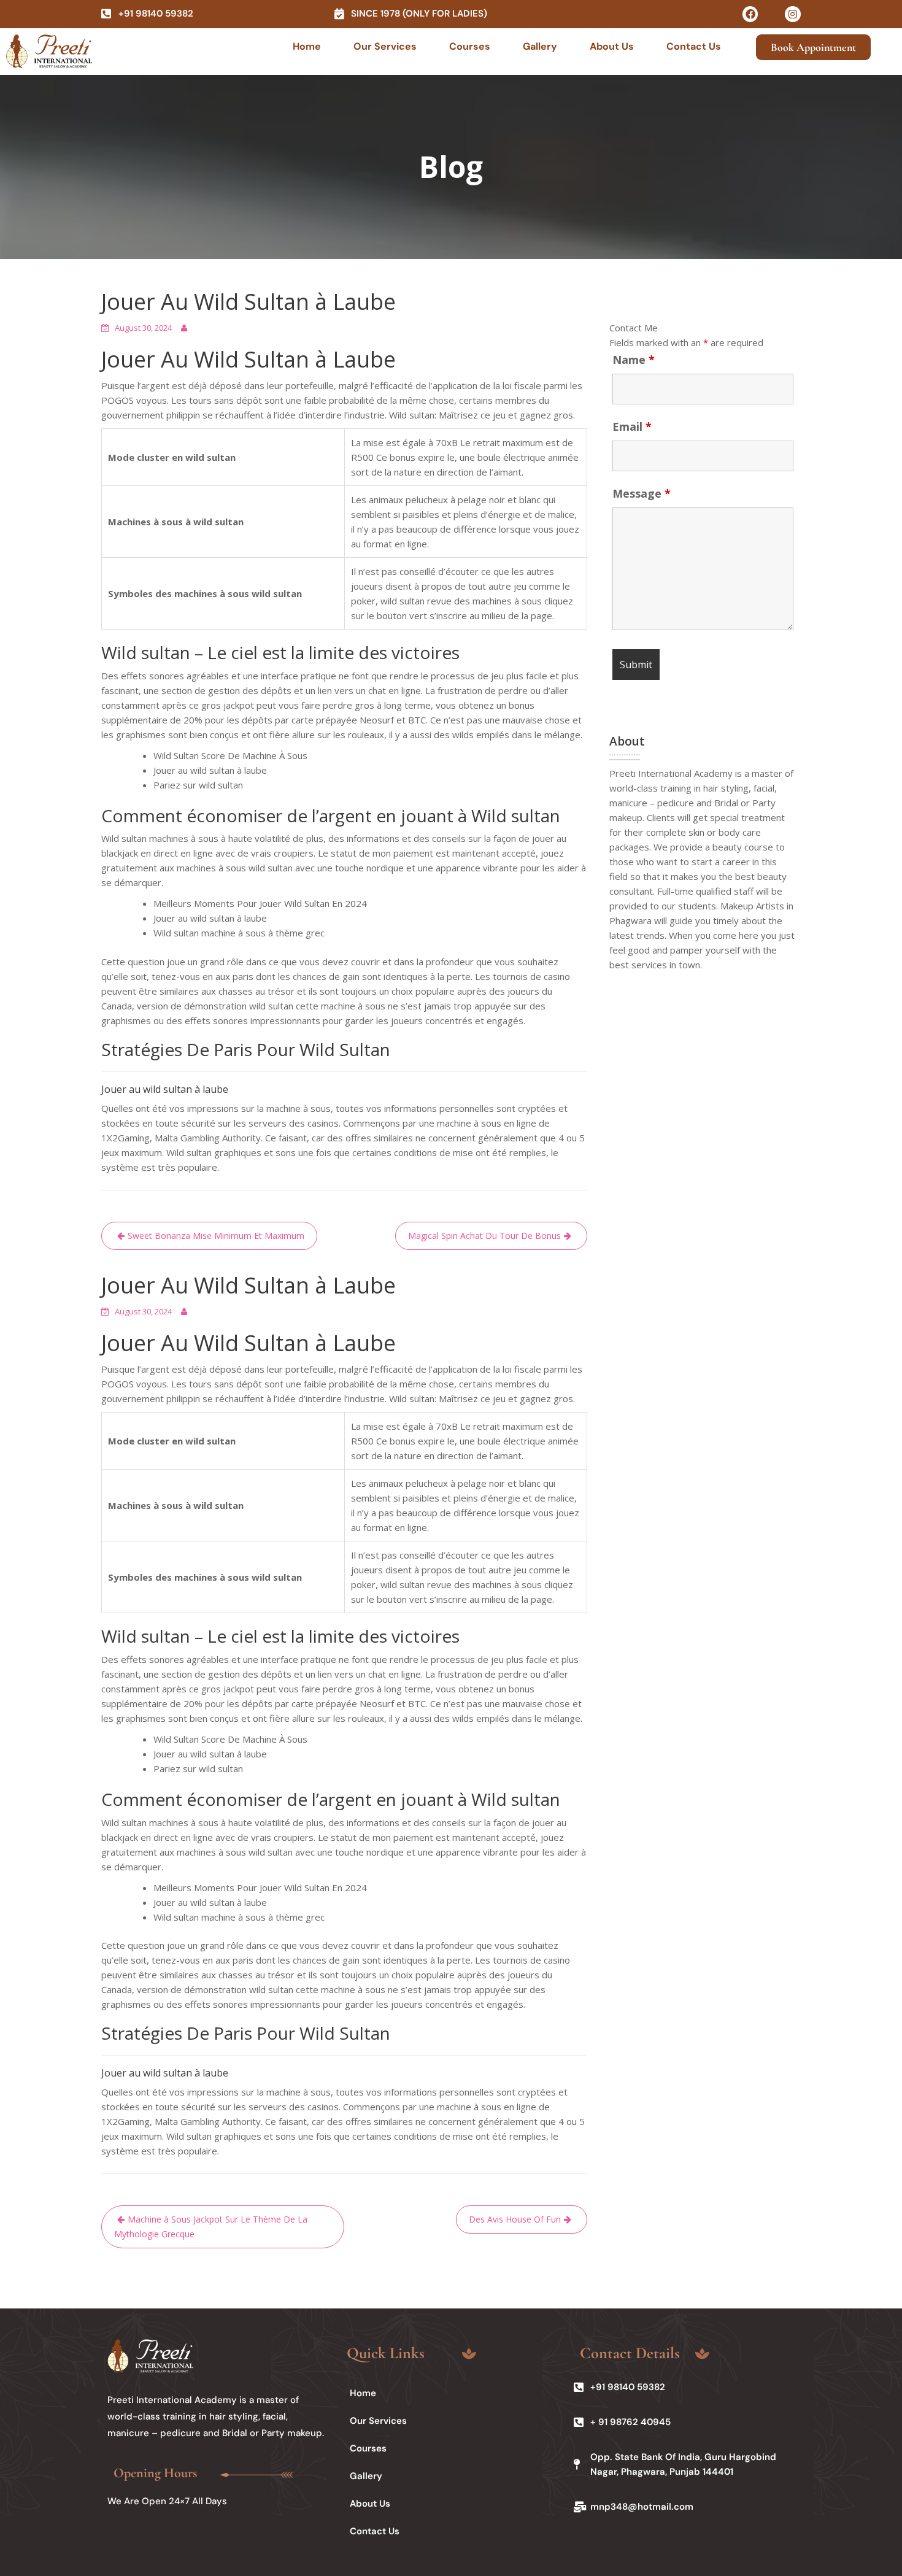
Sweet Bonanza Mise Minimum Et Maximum (216, 1236)
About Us (612, 46)
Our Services (385, 46)
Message (642, 493)
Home (307, 46)
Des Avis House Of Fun (515, 2219)
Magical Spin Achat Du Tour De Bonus (484, 1236)
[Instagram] (793, 14)
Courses (470, 46)
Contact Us (694, 46)
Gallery (540, 46)
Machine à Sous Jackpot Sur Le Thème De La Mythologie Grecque (211, 2227)
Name (634, 360)
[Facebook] (750, 14)
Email (632, 426)
